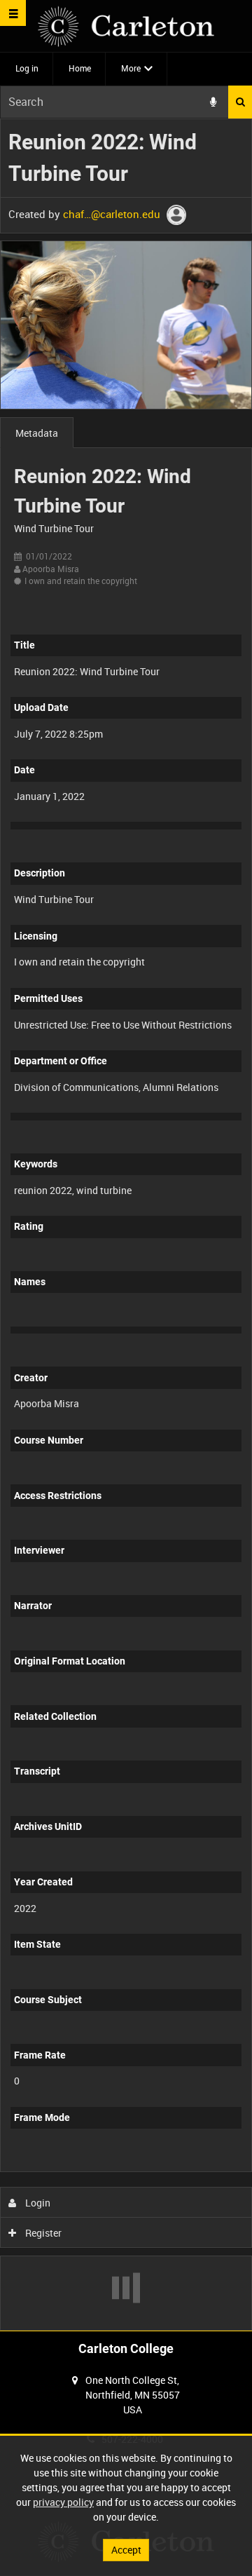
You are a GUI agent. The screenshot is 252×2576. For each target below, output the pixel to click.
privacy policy (63, 2502)
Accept (126, 2550)
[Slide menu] (13, 13)
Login (37, 2203)
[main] (126, 1225)
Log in (27, 68)
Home (80, 68)
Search (240, 102)
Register (42, 2233)
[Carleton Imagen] (126, 26)
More (131, 68)
